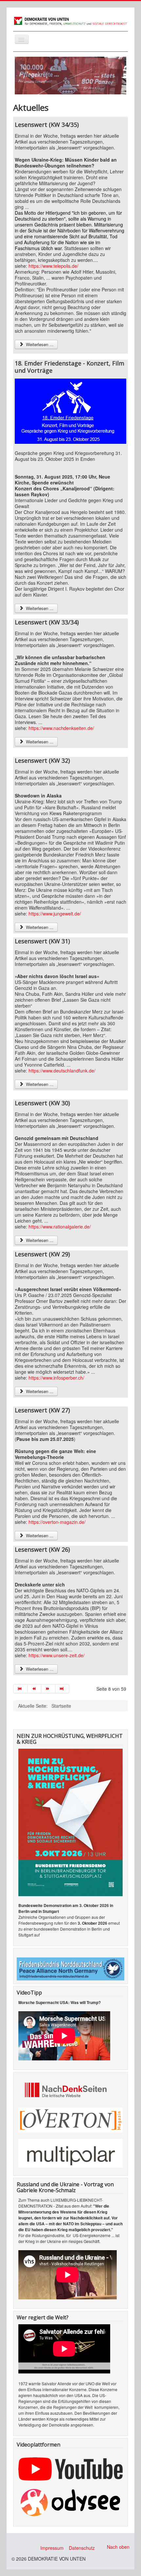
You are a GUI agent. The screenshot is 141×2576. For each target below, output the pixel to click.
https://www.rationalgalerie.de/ (60, 1227)
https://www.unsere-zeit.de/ (57, 1655)
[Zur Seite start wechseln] (20, 1689)
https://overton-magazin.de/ (57, 1522)
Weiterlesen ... (39, 344)
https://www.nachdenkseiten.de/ (61, 728)
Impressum (52, 2548)
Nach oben (118, 2547)
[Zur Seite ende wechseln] (62, 1689)
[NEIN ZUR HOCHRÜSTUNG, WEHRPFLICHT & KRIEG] (70, 1822)
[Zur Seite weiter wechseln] (48, 1689)
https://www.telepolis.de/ (53, 266)
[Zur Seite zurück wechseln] (35, 1689)
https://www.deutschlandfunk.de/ (62, 1071)
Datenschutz (82, 2548)
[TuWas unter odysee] (70, 2502)
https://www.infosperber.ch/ (56, 1378)
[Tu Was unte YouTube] (70, 2468)
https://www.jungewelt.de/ (55, 914)
